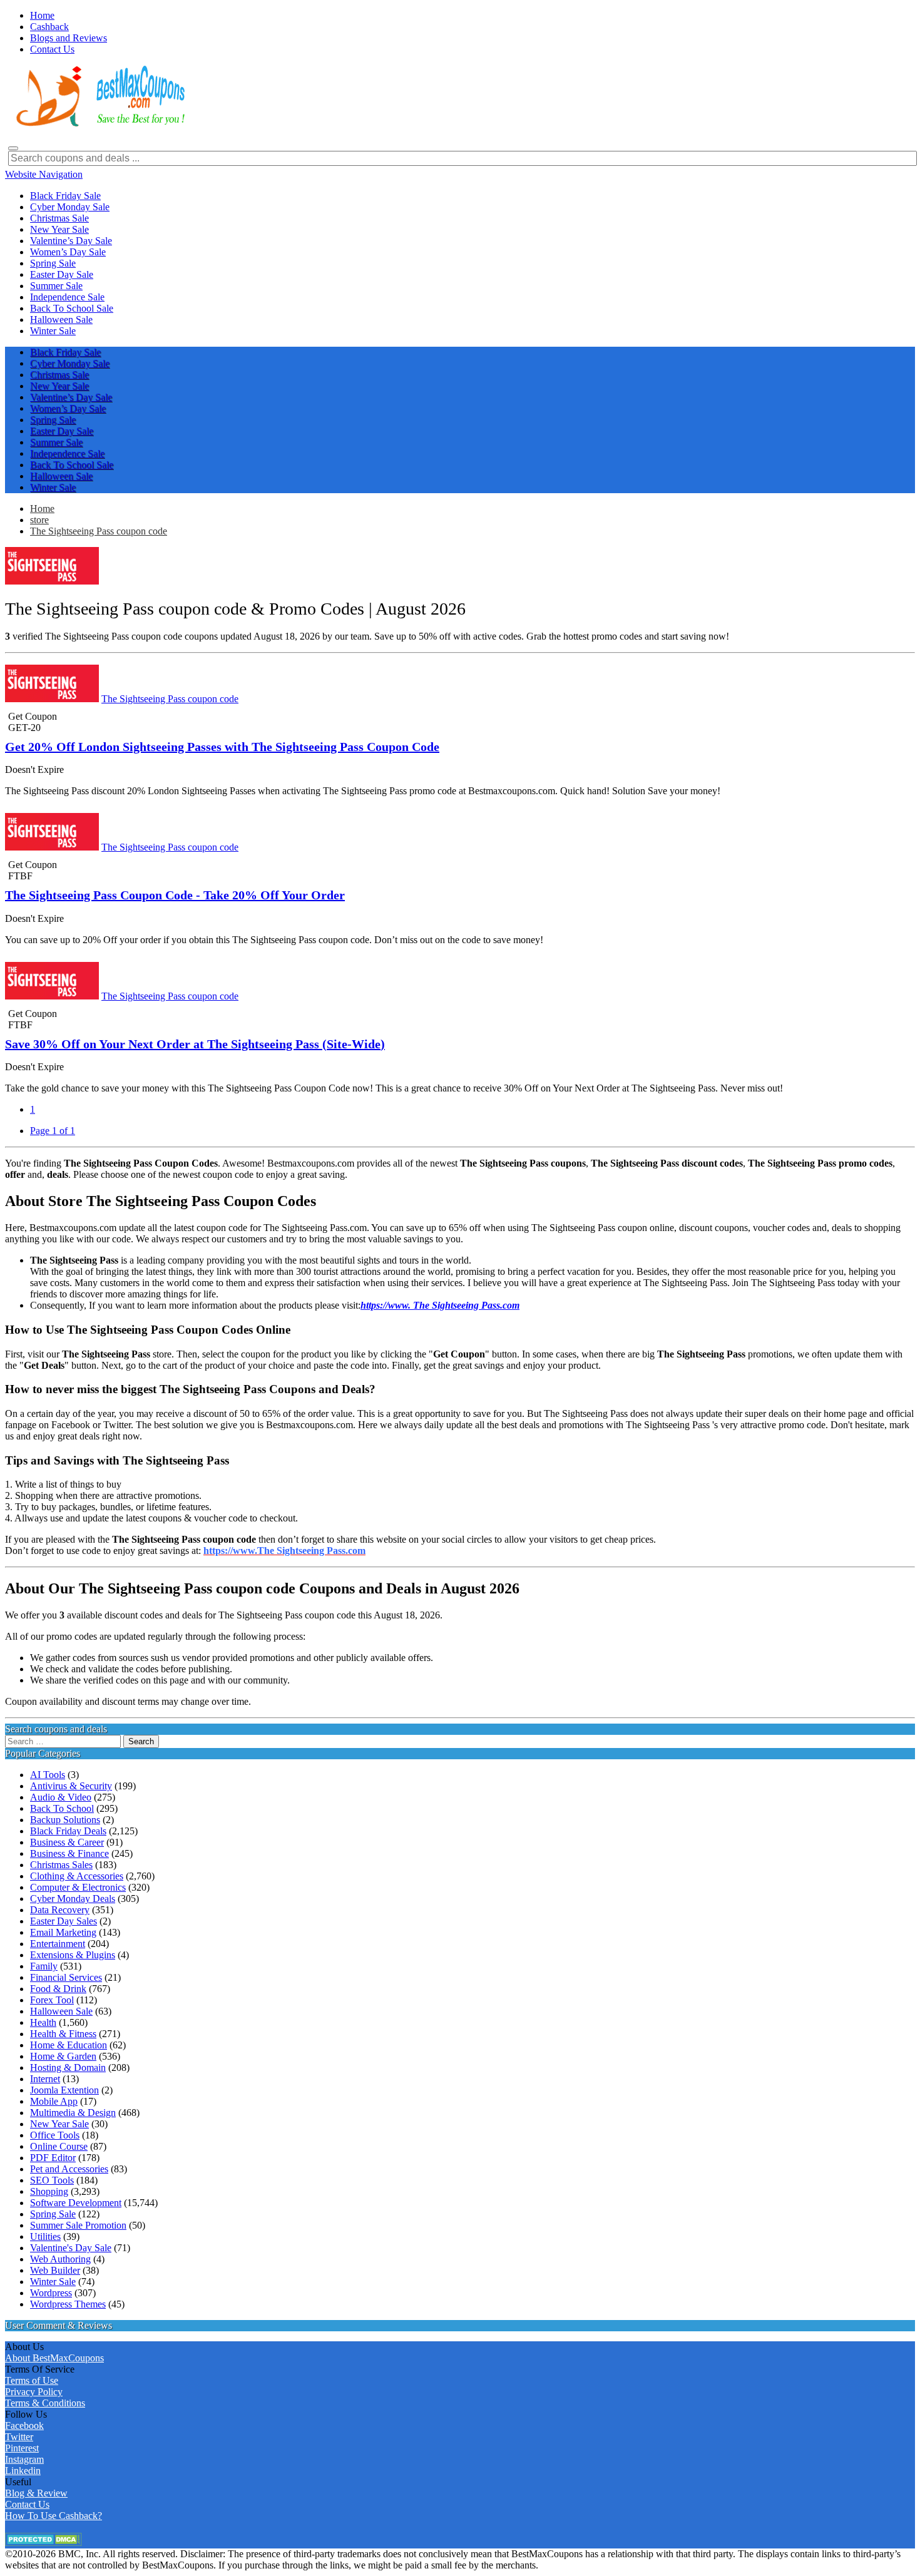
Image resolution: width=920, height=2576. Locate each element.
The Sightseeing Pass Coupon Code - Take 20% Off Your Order (175, 895)
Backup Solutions (65, 1820)
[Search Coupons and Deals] (13, 148)
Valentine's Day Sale (71, 2248)
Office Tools (55, 2135)
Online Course (59, 2146)
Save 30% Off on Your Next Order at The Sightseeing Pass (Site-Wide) (195, 1044)
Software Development (76, 2203)
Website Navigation (44, 174)
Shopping (49, 2191)
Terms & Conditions (45, 2403)
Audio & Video (61, 1797)
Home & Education (69, 2045)
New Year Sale (59, 2124)
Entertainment (58, 1944)
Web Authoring (60, 2259)
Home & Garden (63, 2056)
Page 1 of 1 (53, 1131)
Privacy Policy (34, 2392)
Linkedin (23, 2471)
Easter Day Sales (64, 1921)
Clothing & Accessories (77, 1876)
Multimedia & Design (73, 2113)
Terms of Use (32, 2380)
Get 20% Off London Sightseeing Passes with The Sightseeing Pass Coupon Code (222, 747)
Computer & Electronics (78, 1887)
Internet (45, 2079)
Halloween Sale (61, 2011)
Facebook (24, 2425)
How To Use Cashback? (54, 2516)
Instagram (24, 2459)
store (39, 520)
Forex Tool (52, 2000)
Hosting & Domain (68, 2067)
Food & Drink (58, 1989)
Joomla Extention (64, 2090)
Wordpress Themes (68, 2304)
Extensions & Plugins (73, 1955)
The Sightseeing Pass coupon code (99, 531)
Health (43, 2022)
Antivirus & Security (71, 1786)
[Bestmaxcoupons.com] (99, 124)
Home (42, 509)
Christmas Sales (61, 1865)
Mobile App (54, 2101)
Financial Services (66, 1977)
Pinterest (22, 2448)
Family (44, 1966)
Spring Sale (53, 2214)
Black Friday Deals (68, 1831)
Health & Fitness (63, 2034)
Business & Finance (69, 1853)
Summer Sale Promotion (78, 2225)
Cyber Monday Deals (73, 1899)
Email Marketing (63, 1932)
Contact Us (27, 2504)
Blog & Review (36, 2493)
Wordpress (51, 2293)
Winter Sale (53, 2282)
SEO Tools (52, 2180)
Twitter (19, 2437)
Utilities (45, 2236)
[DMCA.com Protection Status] (43, 2543)
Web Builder (55, 2270)
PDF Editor (53, 2158)
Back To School (62, 1808)
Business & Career (67, 1842)
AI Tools (48, 1775)
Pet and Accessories (69, 2169)
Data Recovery (60, 1910)
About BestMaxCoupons (54, 2358)
